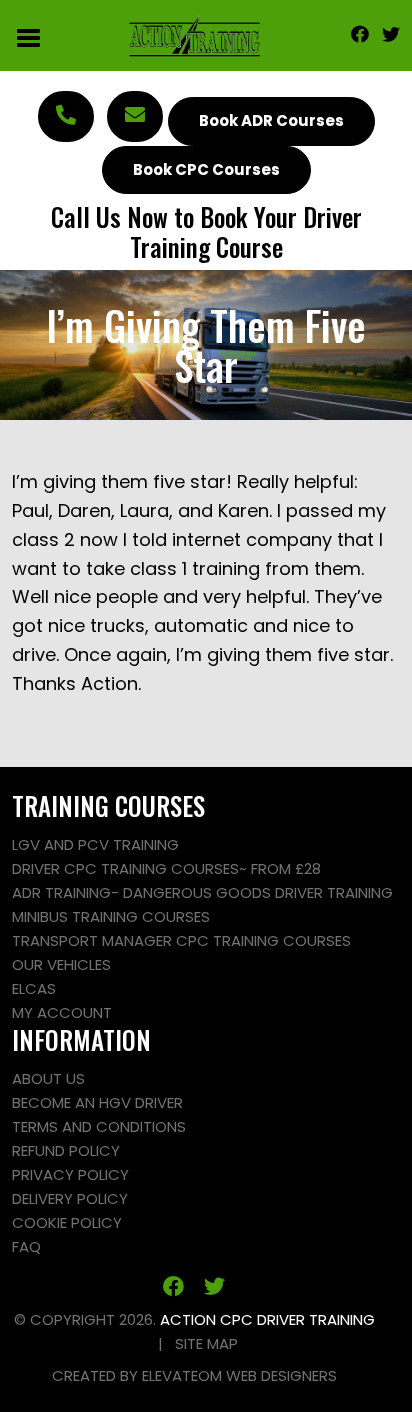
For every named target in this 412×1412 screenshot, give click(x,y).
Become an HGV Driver (97, 1102)
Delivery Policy (70, 1198)
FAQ (26, 1246)
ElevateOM (182, 1375)
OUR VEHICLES (61, 964)
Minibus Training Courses (111, 916)
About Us (48, 1078)
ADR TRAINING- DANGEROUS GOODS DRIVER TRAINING (202, 892)
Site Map (206, 1343)
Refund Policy (66, 1150)
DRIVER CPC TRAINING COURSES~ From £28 (166, 868)
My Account (62, 1012)
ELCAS (34, 988)
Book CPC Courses (206, 169)
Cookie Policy (67, 1222)
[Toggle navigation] (29, 36)
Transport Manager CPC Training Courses (181, 940)
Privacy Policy (70, 1174)
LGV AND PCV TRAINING (95, 844)
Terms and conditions (99, 1126)
